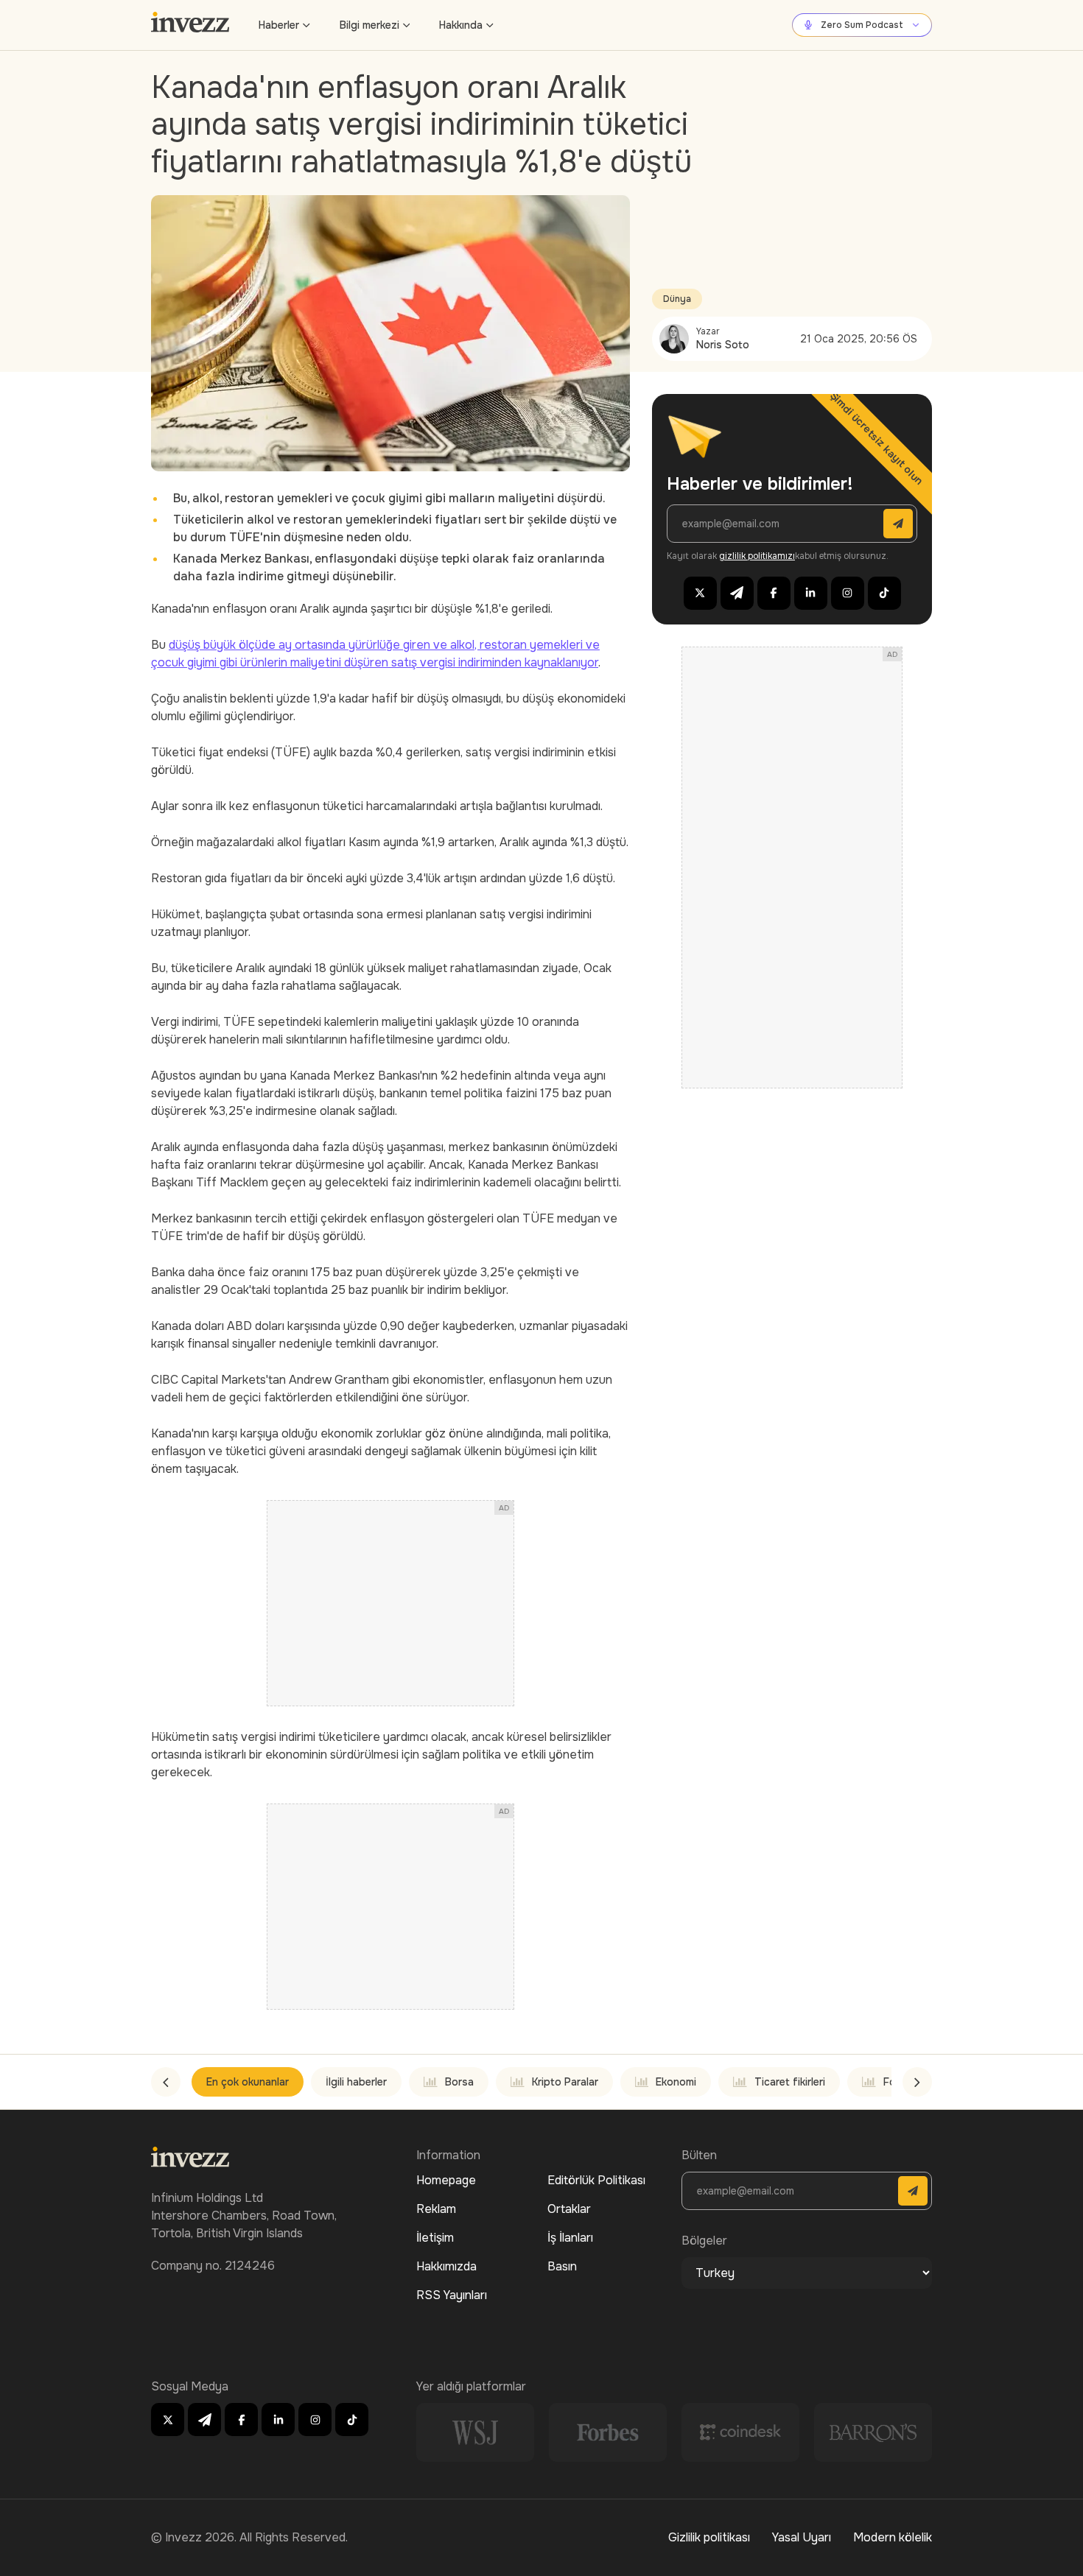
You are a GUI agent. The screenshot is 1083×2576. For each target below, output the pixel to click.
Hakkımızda (446, 2266)
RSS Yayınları (452, 2295)
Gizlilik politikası (709, 2537)
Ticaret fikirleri (790, 2082)
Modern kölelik (893, 2537)
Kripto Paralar (565, 2082)
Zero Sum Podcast (862, 25)
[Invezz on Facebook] (774, 593)
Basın (562, 2266)
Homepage (446, 2180)
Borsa (459, 2082)
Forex (897, 2082)
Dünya (677, 299)
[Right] (917, 2082)
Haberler (279, 25)
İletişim (435, 2238)
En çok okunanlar (248, 2082)
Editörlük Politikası (596, 2180)
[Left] (166, 2082)
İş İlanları (570, 2238)
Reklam (436, 2209)
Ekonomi (676, 2082)
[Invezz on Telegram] (737, 593)
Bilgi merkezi (369, 25)
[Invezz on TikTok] (884, 593)
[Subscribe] (898, 524)
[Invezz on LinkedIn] (811, 593)
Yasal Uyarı (802, 2537)
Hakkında (461, 25)
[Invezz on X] (700, 593)
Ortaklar (569, 2209)
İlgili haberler (356, 2082)
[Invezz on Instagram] (848, 593)
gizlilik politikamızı (757, 556)
